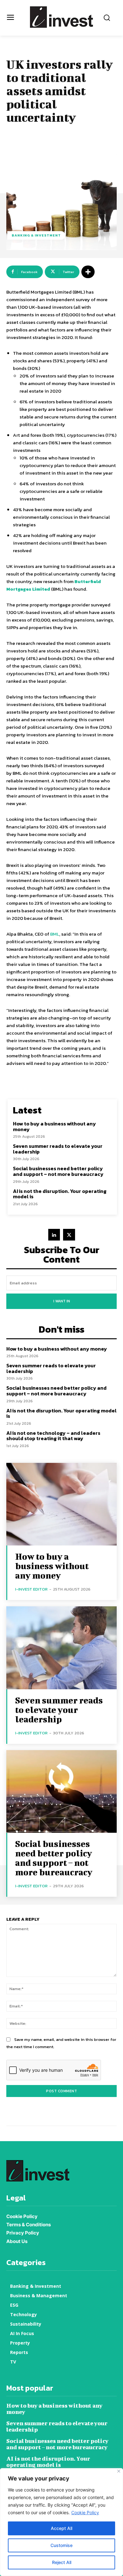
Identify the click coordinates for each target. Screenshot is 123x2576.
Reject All (62, 2562)
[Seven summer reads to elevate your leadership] (61, 1648)
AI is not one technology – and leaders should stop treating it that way (53, 1436)
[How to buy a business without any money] (61, 1504)
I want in (62, 1301)
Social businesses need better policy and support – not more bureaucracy (58, 1171)
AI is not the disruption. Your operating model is (60, 1194)
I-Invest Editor (31, 1589)
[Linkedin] (54, 1235)
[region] (61, 2522)
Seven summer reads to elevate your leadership (58, 1149)
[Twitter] (69, 1235)
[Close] (119, 2471)
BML (55, 934)
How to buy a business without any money (54, 1126)
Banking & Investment (36, 235)
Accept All (61, 2528)
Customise (61, 2545)
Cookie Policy (85, 2512)
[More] (88, 272)
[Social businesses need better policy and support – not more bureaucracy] (61, 1792)
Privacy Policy (23, 2233)
